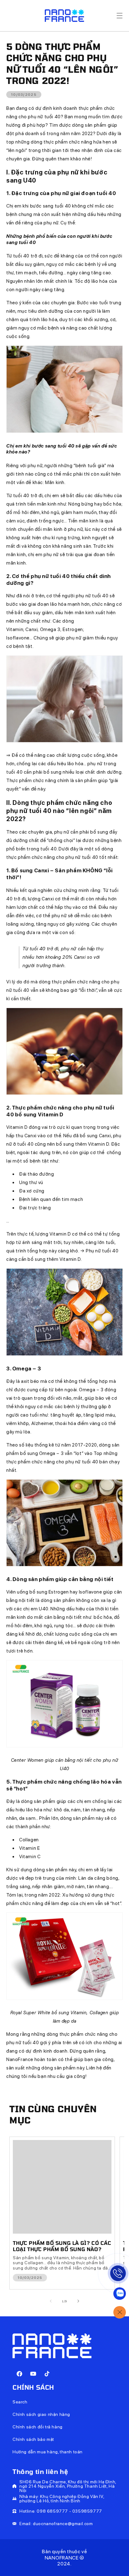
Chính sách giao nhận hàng (41, 2414)
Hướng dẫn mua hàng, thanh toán (48, 2452)
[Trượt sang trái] (51, 2301)
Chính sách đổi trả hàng (38, 2427)
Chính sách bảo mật (33, 2439)
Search (20, 2402)
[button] (120, 16)
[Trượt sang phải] (78, 2301)
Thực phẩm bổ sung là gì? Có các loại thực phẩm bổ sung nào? (62, 2246)
